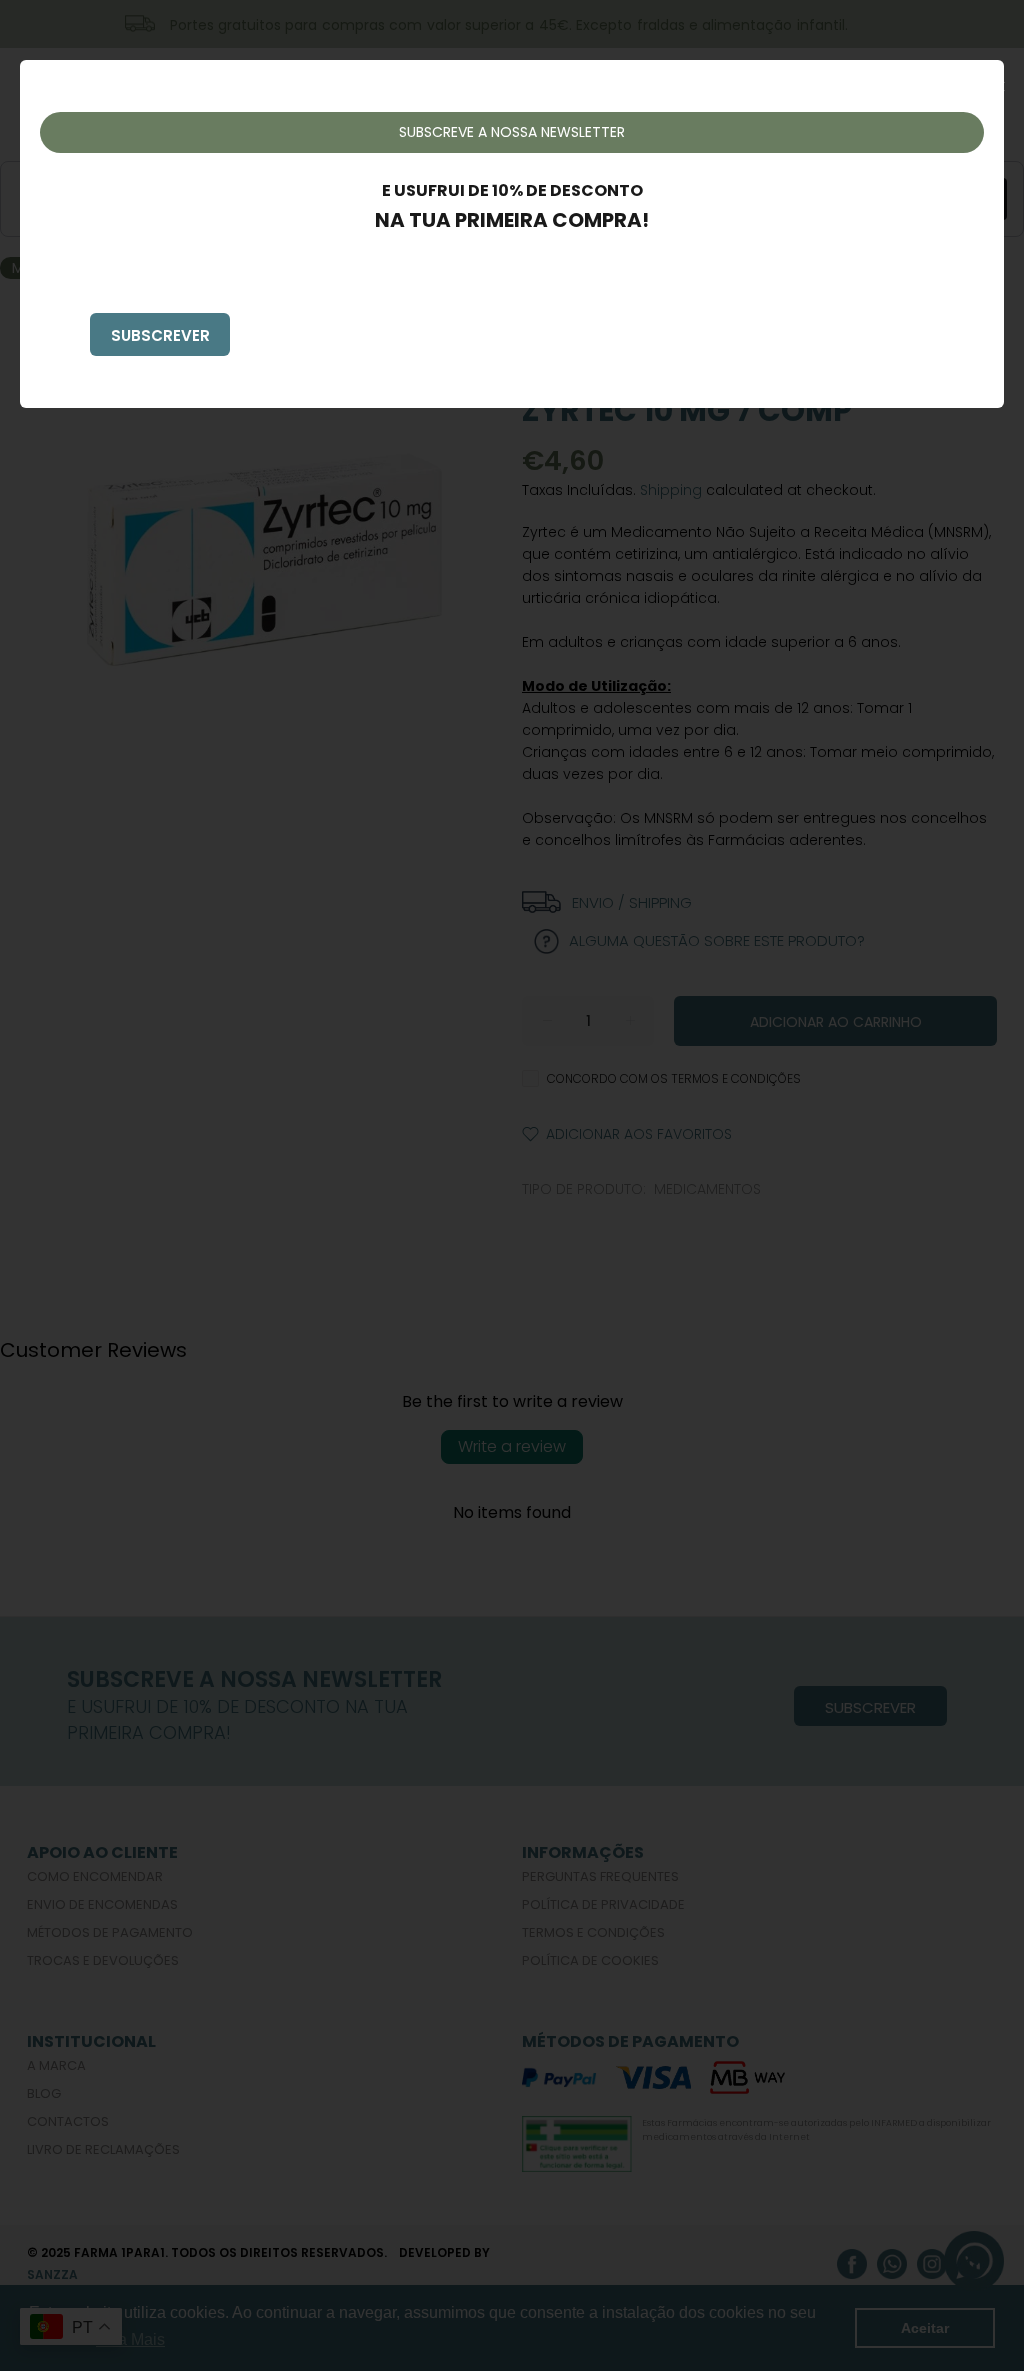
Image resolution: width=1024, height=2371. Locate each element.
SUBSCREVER (160, 335)
